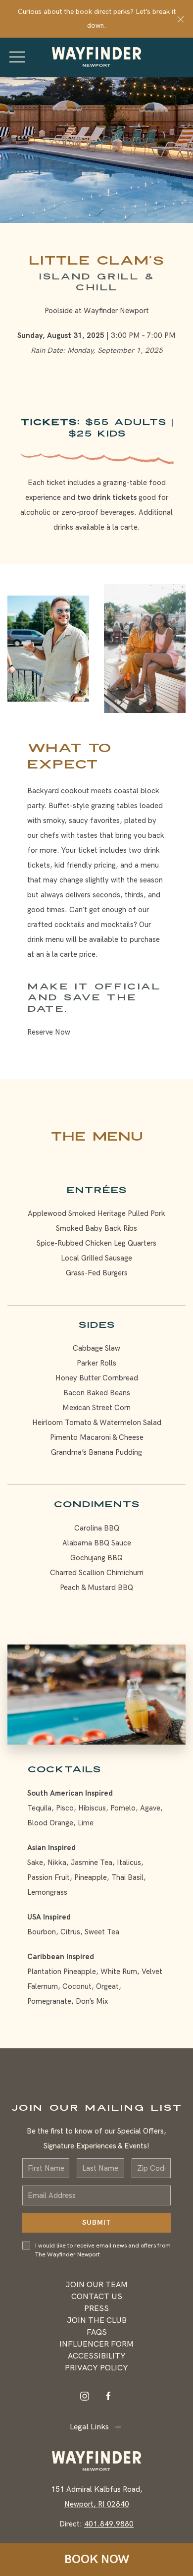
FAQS (97, 2332)
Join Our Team (96, 2285)
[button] (181, 19)
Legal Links (89, 2427)
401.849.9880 (109, 2524)
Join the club (97, 2321)
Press (96, 2309)
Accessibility (97, 2356)
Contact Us (97, 2297)
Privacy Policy (96, 2368)
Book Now (97, 2559)
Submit (97, 2222)
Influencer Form (96, 2344)
